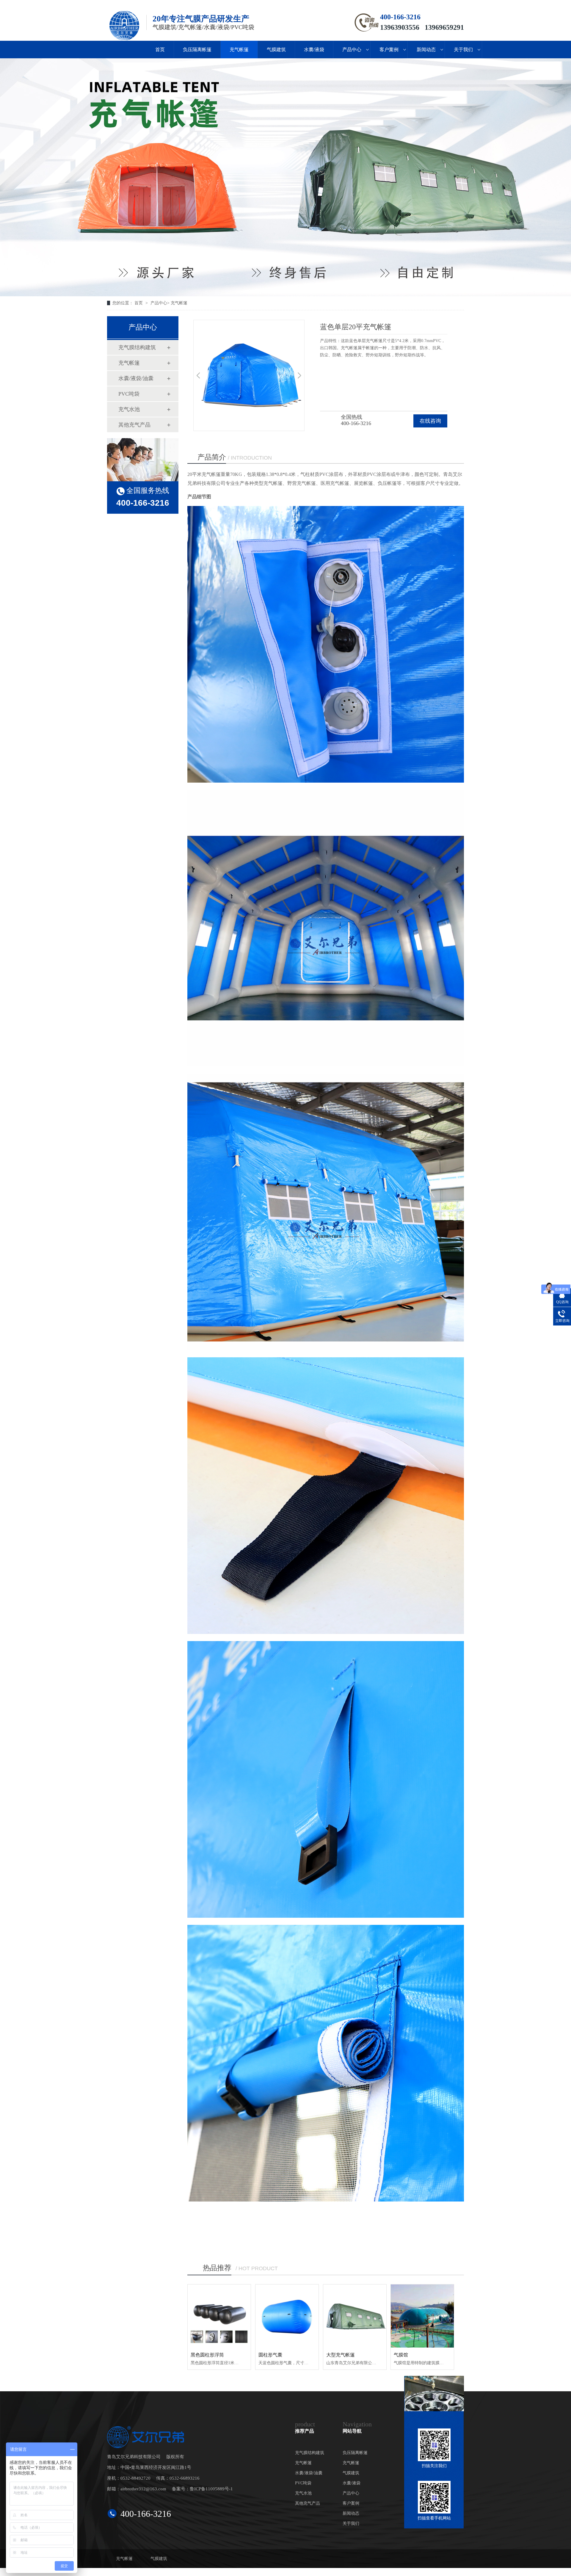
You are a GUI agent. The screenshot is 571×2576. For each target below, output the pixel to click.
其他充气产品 (134, 425)
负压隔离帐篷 (197, 50)
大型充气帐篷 (341, 2355)
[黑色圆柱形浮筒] (219, 2316)
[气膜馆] (422, 2316)
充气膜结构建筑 (137, 347)
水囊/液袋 (314, 50)
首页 (160, 50)
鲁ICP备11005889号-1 (211, 2489)
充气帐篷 (239, 50)
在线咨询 (430, 421)
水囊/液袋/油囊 (136, 378)
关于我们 (463, 50)
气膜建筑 (276, 50)
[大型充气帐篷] (355, 2316)
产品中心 (352, 50)
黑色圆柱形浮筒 (207, 2355)
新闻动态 (426, 50)
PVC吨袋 (129, 394)
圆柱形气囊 (270, 2355)
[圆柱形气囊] (287, 2316)
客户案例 (389, 50)
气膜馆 (401, 2355)
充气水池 (129, 409)
